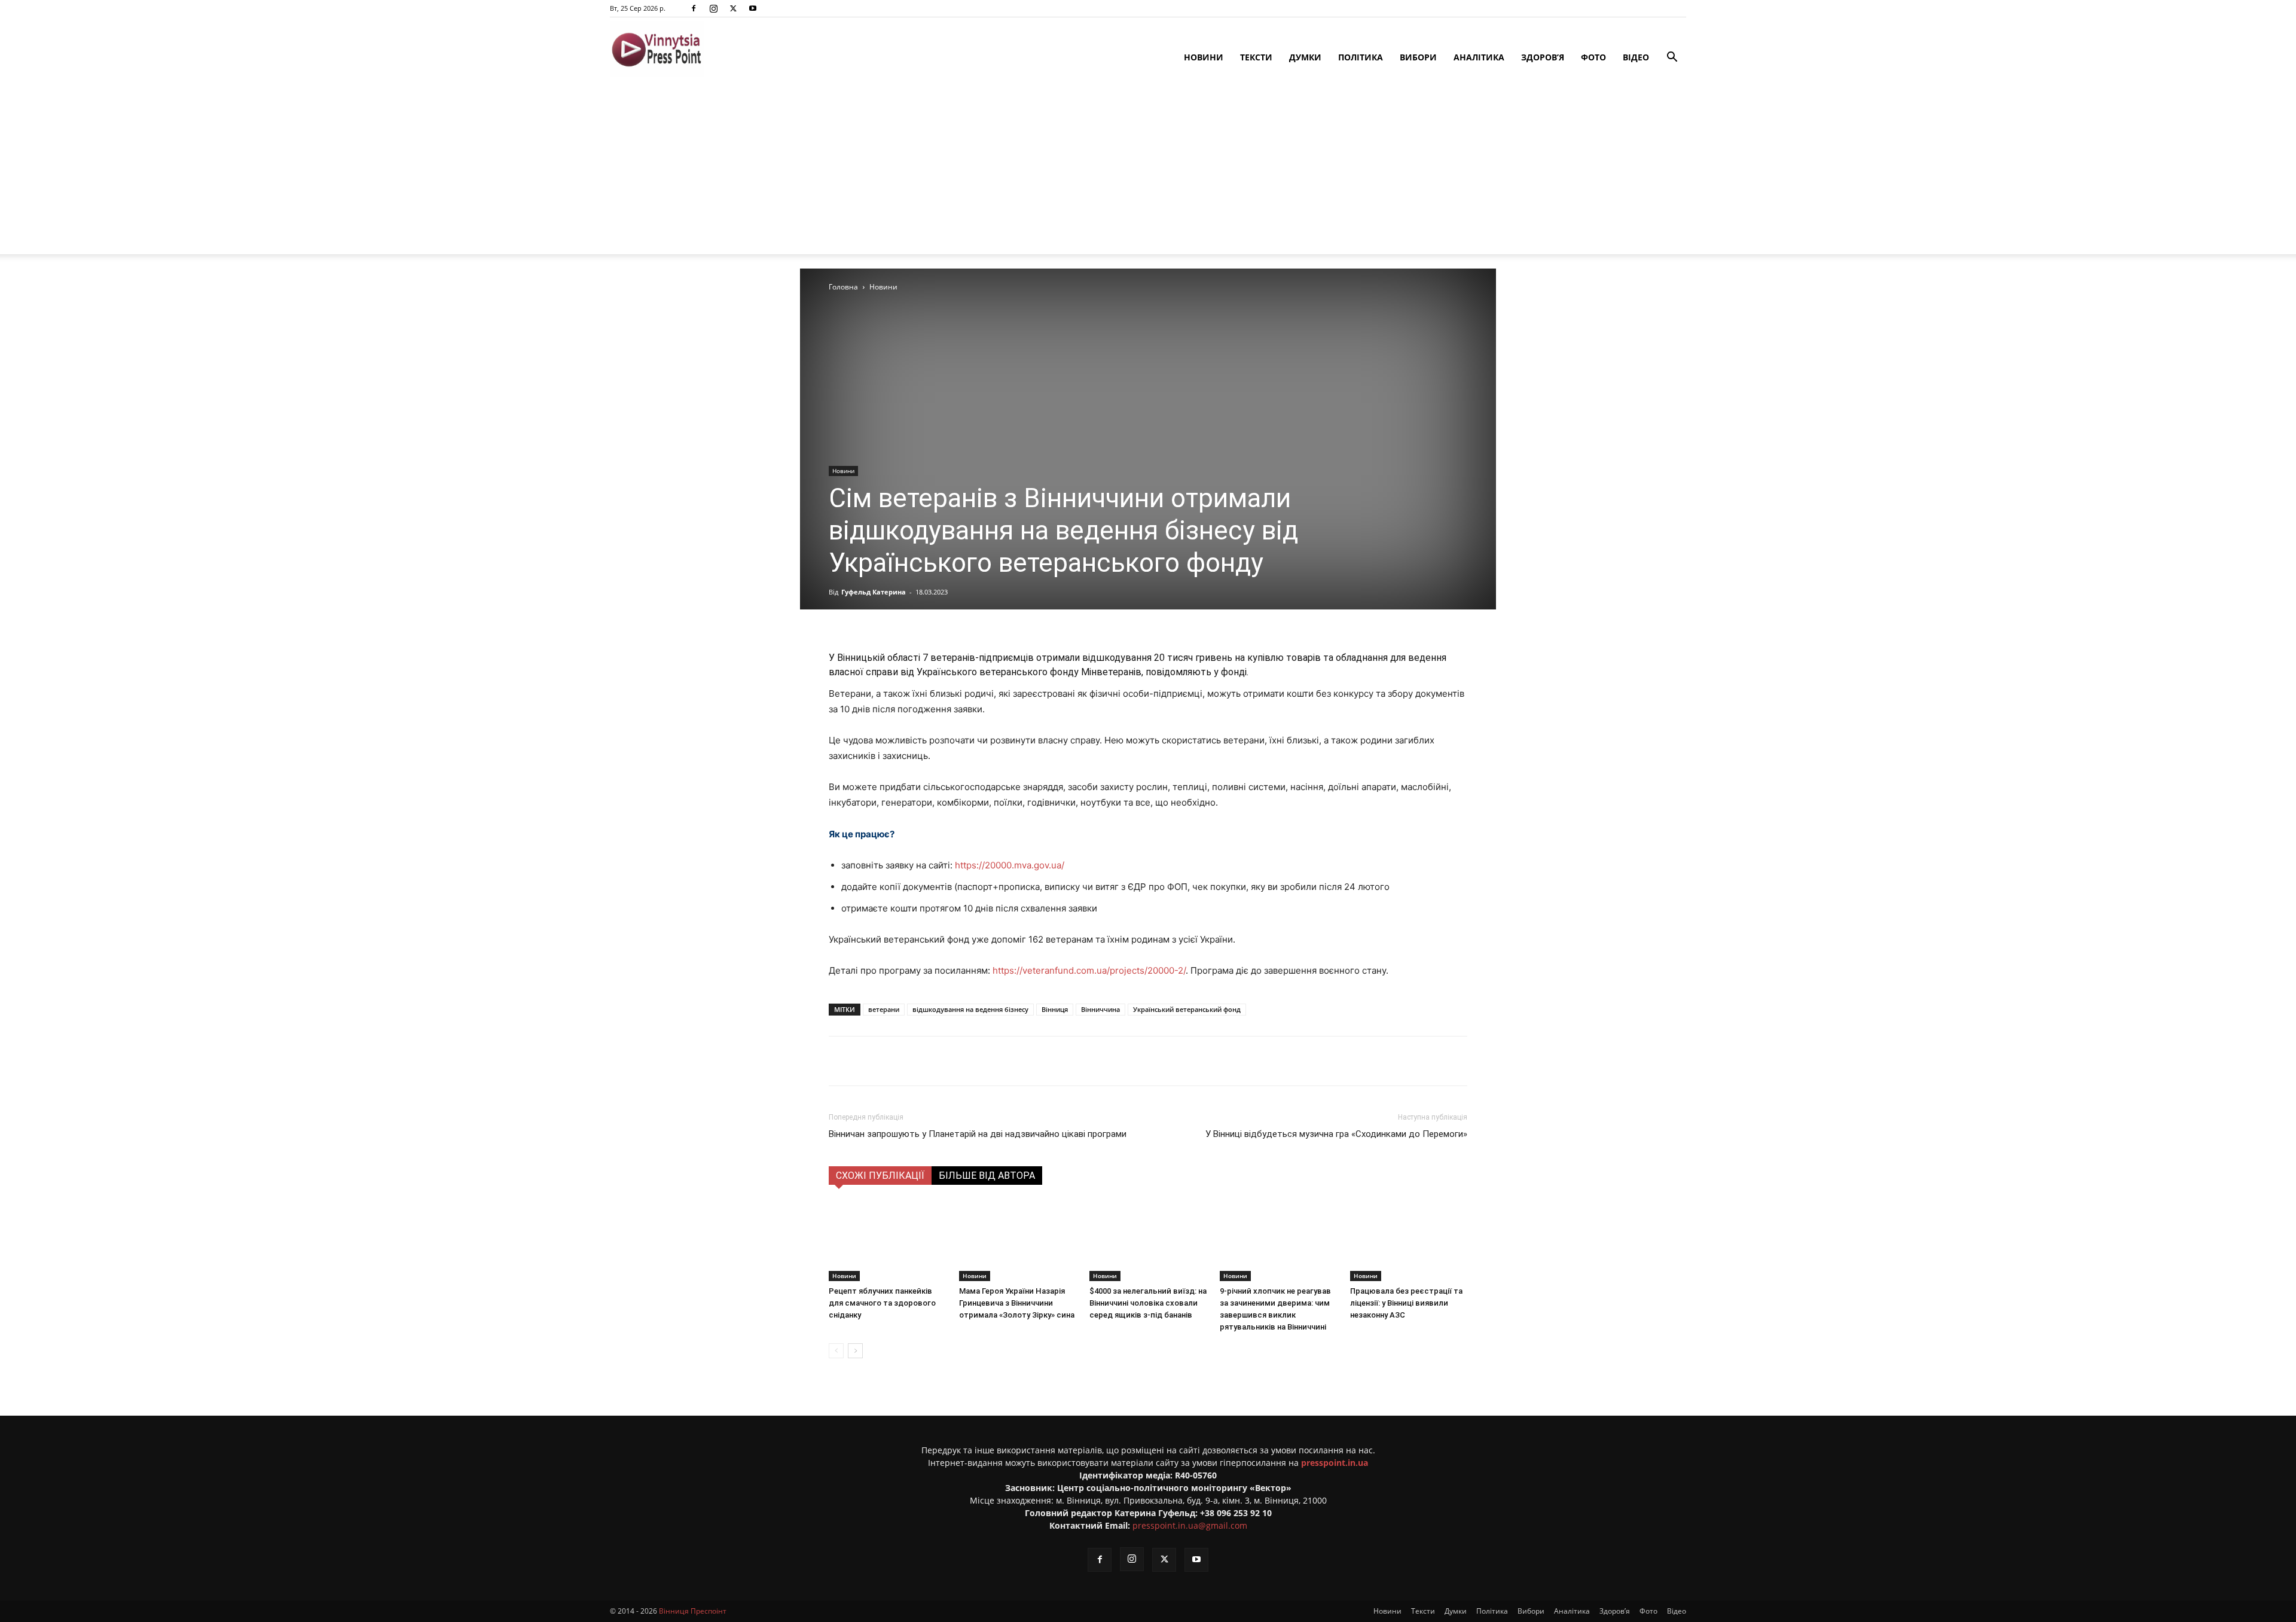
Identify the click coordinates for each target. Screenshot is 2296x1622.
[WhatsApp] (1042, 1061)
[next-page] (855, 1351)
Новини (1204, 57)
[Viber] (1015, 1061)
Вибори (1418, 57)
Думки (1305, 57)
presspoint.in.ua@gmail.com (1190, 1525)
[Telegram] (987, 1061)
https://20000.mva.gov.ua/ (1010, 865)
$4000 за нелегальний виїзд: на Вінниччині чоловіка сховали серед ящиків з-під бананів (1148, 1303)
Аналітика (1479, 57)
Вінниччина (1100, 1009)
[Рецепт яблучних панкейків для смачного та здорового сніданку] (887, 1241)
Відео (1636, 57)
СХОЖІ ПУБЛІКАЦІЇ (880, 1176)
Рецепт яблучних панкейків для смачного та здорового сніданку (882, 1303)
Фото (1593, 57)
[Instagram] (713, 8)
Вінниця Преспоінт (693, 1611)
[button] (1672, 58)
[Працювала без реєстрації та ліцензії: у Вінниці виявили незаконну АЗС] (1409, 1241)
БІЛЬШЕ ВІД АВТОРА (987, 1176)
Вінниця (1055, 1009)
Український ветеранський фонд (1187, 1009)
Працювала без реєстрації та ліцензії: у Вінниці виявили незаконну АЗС (1406, 1303)
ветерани (884, 1009)
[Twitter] (733, 8)
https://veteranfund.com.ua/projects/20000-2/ (1089, 970)
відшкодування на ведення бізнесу (970, 1009)
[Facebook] (694, 8)
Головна (843, 287)
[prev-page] (836, 1351)
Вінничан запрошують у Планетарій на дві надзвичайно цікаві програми (978, 1134)
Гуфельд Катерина (874, 592)
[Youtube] (753, 8)
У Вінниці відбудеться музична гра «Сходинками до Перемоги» (1336, 1134)
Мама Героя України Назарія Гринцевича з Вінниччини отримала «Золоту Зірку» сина (1017, 1303)
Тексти (1256, 57)
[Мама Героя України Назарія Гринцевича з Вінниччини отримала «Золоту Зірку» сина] (1018, 1241)
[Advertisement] (1148, 170)
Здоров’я (1543, 57)
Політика (1361, 57)
